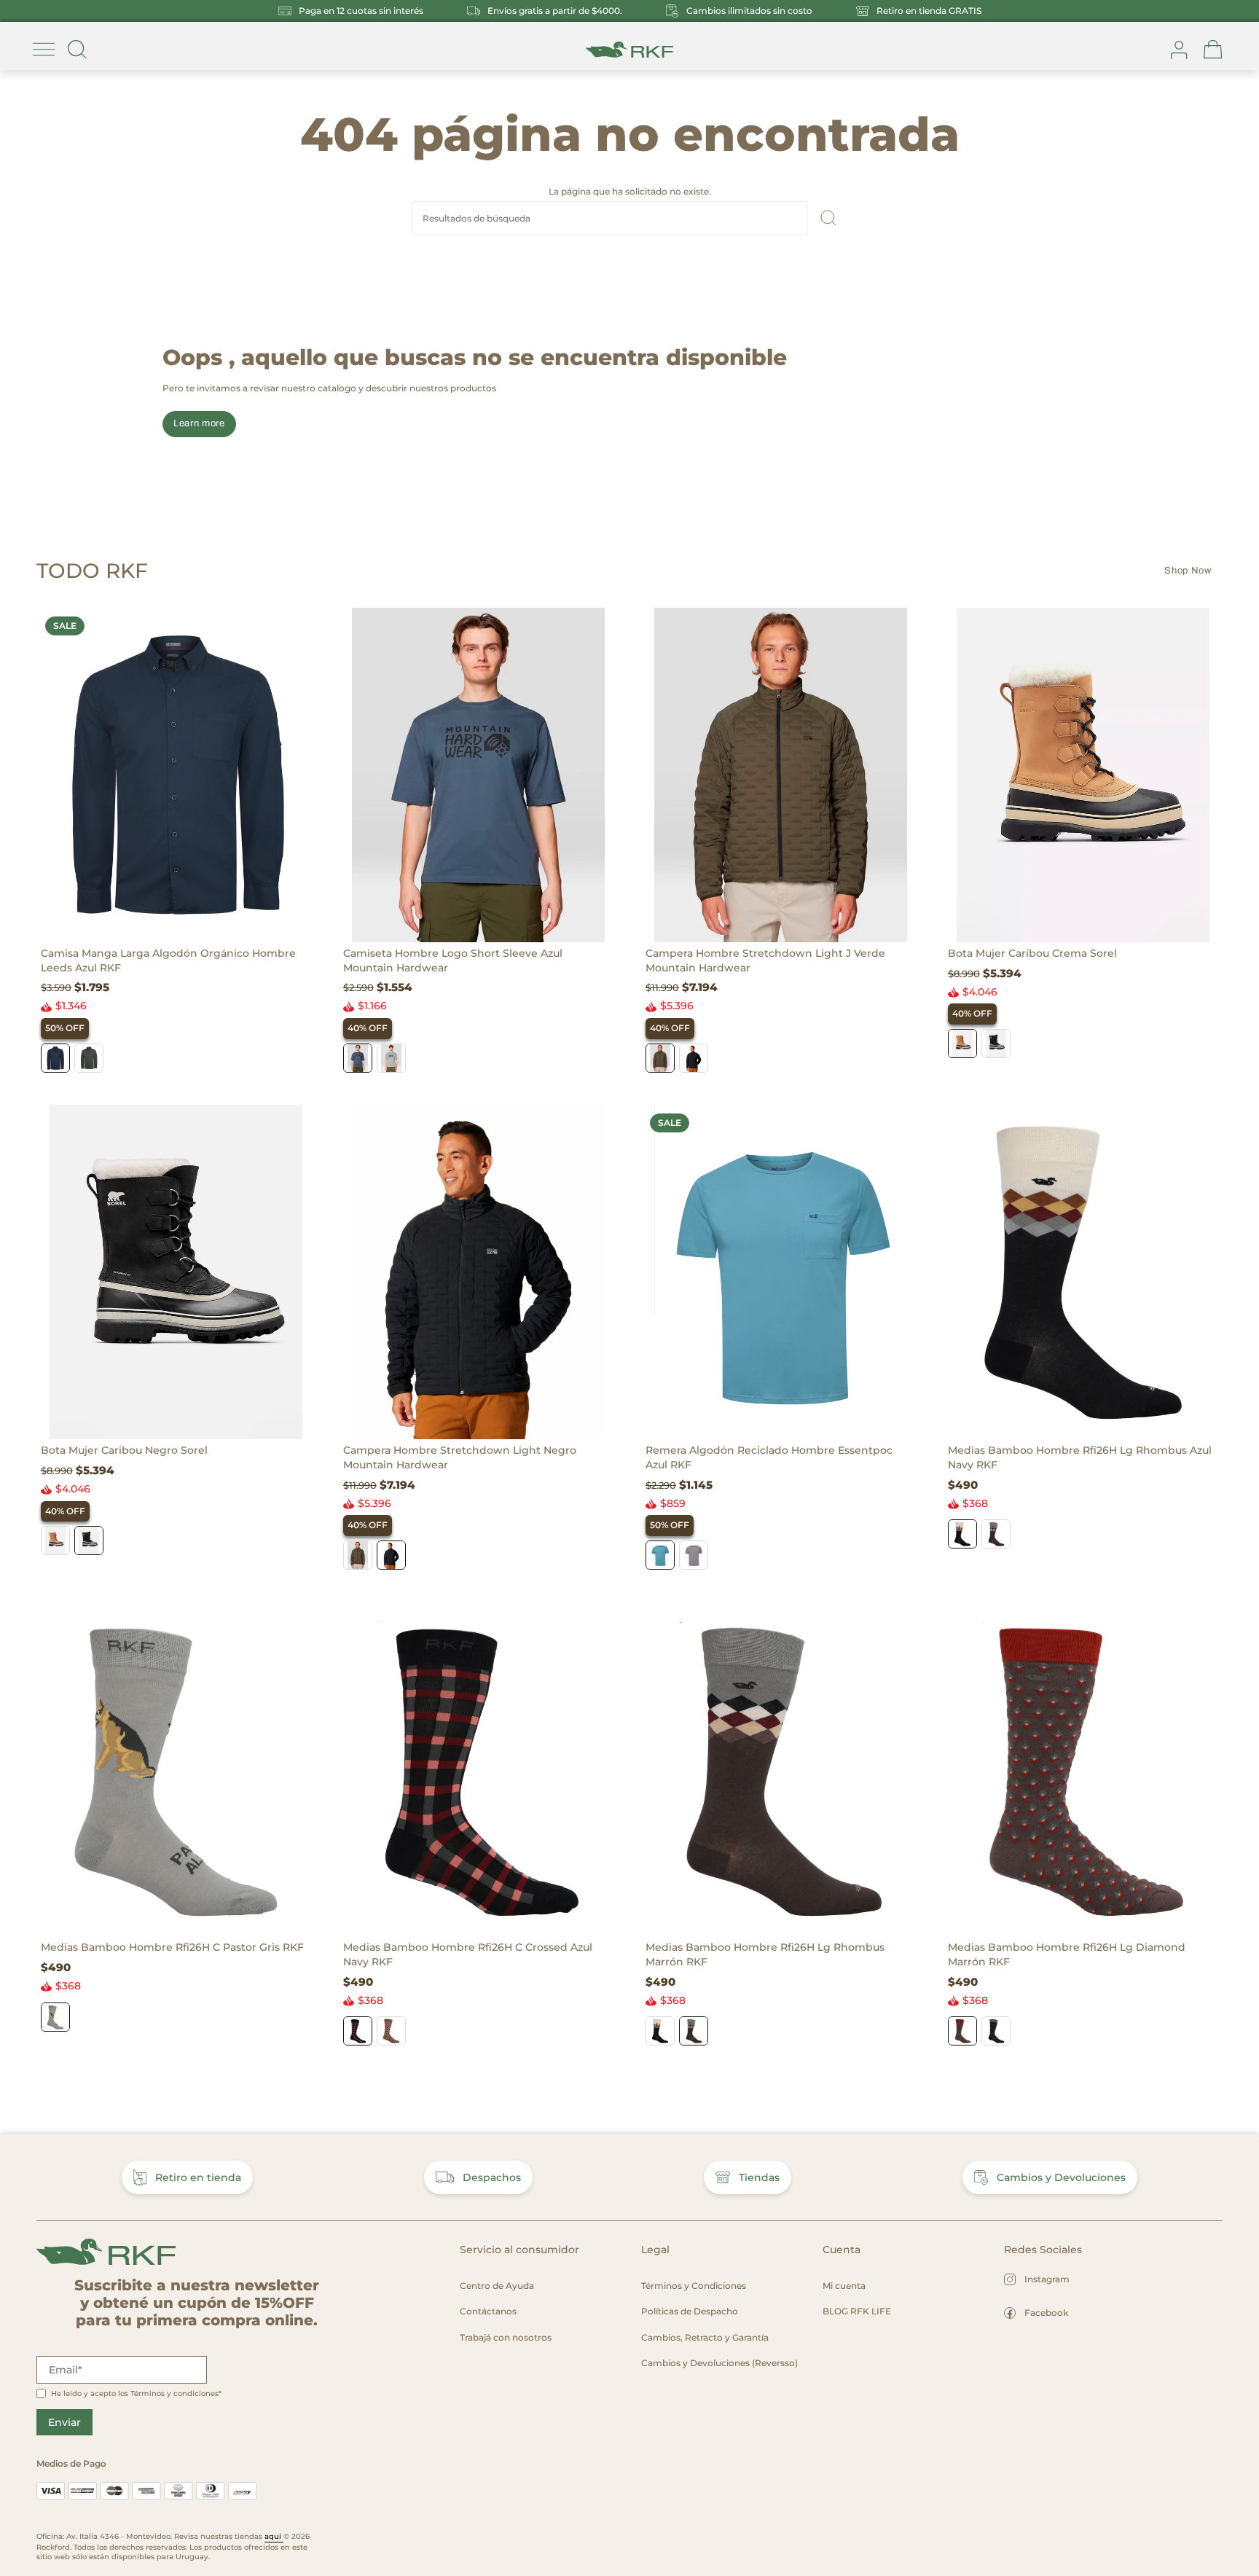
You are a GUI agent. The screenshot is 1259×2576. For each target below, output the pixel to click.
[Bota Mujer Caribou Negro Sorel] (996, 1044)
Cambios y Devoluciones (1061, 2177)
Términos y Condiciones (694, 2286)
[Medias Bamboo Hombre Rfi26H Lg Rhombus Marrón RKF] (781, 1769)
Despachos (492, 2177)
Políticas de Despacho (690, 2311)
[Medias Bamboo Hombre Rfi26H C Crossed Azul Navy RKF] (478, 1769)
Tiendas (759, 2177)
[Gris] (55, 2017)
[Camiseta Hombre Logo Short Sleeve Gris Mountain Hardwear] (391, 1058)
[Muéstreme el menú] (44, 50)
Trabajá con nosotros (506, 2337)
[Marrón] (996, 1534)
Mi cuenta (844, 2286)
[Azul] (55, 1058)
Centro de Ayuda (497, 2286)
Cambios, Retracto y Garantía (705, 2337)
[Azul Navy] (962, 1534)
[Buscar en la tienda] (77, 50)
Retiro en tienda (198, 2177)
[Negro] (694, 1058)
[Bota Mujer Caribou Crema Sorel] (1083, 775)
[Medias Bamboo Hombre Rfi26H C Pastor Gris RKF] (176, 1769)
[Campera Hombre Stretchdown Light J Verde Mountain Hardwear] (781, 775)
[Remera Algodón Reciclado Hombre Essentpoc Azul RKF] (781, 1272)
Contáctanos (488, 2311)
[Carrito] (1213, 50)
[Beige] (391, 2031)
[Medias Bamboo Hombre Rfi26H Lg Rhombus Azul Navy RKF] (1083, 1272)
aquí (274, 2536)
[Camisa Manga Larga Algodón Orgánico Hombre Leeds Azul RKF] (176, 775)
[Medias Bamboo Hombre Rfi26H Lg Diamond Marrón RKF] (1083, 1769)
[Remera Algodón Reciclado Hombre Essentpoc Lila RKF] (694, 1555)
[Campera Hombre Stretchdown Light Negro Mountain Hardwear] (478, 1272)
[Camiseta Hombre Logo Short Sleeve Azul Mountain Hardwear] (478, 775)
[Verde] (89, 1058)
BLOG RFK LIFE (857, 2311)
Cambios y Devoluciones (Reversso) (719, 2363)
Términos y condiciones (174, 2393)
